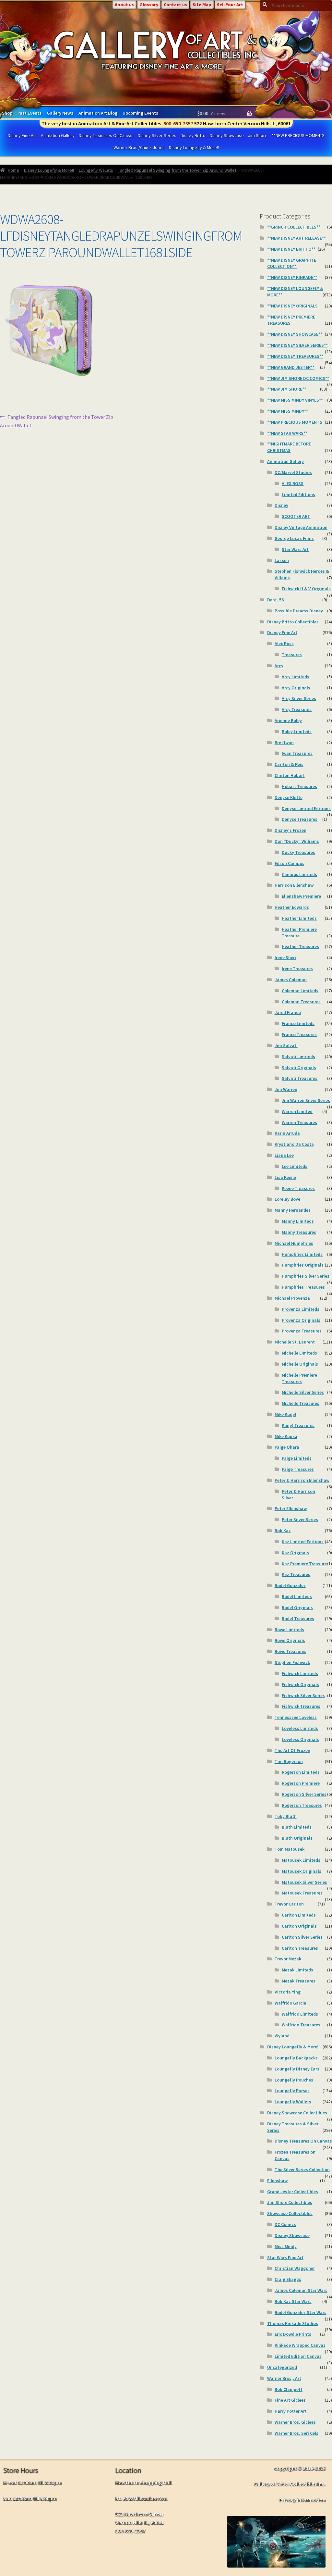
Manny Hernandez (293, 1210)
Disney (281, 505)
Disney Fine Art (22, 135)
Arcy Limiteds (296, 677)
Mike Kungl (285, 1414)
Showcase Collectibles (290, 2213)
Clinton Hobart (290, 775)
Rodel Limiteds (297, 1596)
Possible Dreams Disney (299, 611)
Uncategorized (282, 2367)
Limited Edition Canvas (298, 2356)
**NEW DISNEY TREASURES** (295, 356)
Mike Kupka (286, 1436)
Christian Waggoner (295, 2268)
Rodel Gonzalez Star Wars (301, 2312)
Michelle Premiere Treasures (299, 1378)
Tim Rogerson (289, 1761)
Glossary (149, 5)
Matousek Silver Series (304, 1882)
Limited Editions (298, 494)
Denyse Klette (289, 797)
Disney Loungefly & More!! (194, 147)
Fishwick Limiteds (300, 1673)
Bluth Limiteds (297, 1827)
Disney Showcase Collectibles (297, 2113)
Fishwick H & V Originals (306, 589)
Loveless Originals (300, 1739)
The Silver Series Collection (302, 2170)
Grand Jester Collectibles (293, 2192)
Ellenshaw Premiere (301, 896)
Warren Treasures (299, 1122)
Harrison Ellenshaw (294, 885)
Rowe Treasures (290, 1651)
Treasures (292, 655)
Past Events (30, 113)
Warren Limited (297, 1111)
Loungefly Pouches (294, 2080)
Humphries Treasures (303, 1287)
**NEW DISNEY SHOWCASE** (295, 334)
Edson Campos (290, 863)
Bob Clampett (289, 2389)
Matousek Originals (302, 1871)
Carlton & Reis (289, 764)
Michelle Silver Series (303, 1392)
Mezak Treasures (299, 1981)
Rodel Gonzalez (290, 1585)
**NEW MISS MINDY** (288, 411)
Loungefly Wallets (96, 170)
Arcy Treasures (297, 709)
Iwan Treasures (297, 753)
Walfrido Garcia (290, 2003)
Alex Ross (284, 644)
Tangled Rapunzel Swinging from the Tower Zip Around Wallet (177, 170)
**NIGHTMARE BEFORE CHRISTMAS (289, 447)
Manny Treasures (299, 1232)
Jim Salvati (286, 1045)
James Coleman (291, 980)
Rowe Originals (290, 1640)
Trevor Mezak (288, 1959)
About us (124, 5)
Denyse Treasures (300, 819)
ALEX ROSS (293, 483)
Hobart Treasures (299, 786)
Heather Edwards (292, 907)
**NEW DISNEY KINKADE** (292, 277)
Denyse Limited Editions (306, 808)
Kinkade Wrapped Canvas (300, 2345)
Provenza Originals (301, 1320)
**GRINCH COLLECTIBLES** (294, 227)
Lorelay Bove (287, 1199)
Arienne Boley (288, 720)
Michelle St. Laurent (295, 1342)
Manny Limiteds (298, 1221)
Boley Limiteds (297, 732)
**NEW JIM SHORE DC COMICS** (298, 378)
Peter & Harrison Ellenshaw (302, 1480)
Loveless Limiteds (300, 1728)
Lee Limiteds (295, 1166)
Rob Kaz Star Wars (293, 2301)
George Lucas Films (294, 538)
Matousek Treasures (302, 1893)
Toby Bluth (286, 1816)
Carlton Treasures (300, 1948)
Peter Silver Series (300, 1519)
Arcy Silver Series (299, 698)
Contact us (175, 5)
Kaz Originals (295, 1553)
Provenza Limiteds (301, 1309)
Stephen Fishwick (292, 1662)
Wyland (282, 2036)
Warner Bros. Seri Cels (296, 2433)
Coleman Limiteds (300, 991)
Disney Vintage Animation (301, 527)
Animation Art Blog (98, 113)
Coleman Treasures (301, 1002)
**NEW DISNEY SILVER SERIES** (297, 345)
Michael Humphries (294, 1243)
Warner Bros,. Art (284, 2378)
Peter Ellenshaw (291, 1508)
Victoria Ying (288, 1992)
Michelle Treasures (301, 1403)
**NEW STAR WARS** (287, 433)
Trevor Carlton (289, 1904)
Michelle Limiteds (299, 1353)
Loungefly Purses (292, 2091)
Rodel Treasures (298, 1619)
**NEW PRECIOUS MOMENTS (298, 135)
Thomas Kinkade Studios (293, 2323)
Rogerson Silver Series (304, 1794)
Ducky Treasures (298, 852)
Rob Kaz (283, 1531)
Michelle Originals (300, 1364)
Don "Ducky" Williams (297, 841)
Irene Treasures (297, 969)
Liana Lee (284, 1155)
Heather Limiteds (299, 918)
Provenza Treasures (302, 1331)
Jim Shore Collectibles (290, 2202)
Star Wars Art (295, 549)
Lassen (282, 560)
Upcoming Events (140, 113)
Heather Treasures (300, 946)
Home (13, 170)
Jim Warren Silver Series (306, 1100)
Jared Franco (288, 1012)
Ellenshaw (277, 2181)
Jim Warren (286, 1089)
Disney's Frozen (290, 830)
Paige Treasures (298, 1469)
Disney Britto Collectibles (293, 622)
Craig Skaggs (288, 2279)
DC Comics (285, 2224)
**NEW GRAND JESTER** (291, 367)
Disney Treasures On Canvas (106, 135)
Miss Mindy (286, 2246)
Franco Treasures (299, 1034)
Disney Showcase (227, 135)
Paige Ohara (287, 1447)
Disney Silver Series (157, 135)
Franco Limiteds (298, 1023)
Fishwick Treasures (301, 1706)
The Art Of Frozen (292, 1750)
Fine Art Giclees (290, 2400)
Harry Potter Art (291, 2411)
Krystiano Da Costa (294, 1144)
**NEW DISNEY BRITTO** (291, 249)
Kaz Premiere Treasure (304, 1564)
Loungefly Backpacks (296, 2058)
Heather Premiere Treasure (299, 932)
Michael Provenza (292, 1298)
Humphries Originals (303, 1265)
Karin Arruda (287, 1133)
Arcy (279, 666)
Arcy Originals (296, 688)
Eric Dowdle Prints (293, 2334)
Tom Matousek (290, 1849)
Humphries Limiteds (302, 1254)
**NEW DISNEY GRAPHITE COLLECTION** (292, 263)
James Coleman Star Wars (301, 2290)
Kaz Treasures (296, 1574)
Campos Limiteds (299, 874)
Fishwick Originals (300, 1684)
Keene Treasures (298, 1188)
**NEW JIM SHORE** (287, 389)
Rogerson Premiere (301, 1783)
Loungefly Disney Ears (297, 2069)
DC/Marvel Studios (293, 472)
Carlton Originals (299, 1926)
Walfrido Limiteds (300, 2014)
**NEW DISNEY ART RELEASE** (296, 238)
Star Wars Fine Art (285, 2257)
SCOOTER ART (296, 516)
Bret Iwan (284, 743)
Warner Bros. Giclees (295, 2422)
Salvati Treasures (300, 1078)
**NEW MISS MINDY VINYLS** (295, 400)
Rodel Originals (297, 1607)
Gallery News (60, 113)
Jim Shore (258, 135)
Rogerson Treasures (302, 1805)
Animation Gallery (58, 135)
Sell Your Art (230, 5)
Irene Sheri (285, 957)
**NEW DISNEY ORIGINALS (292, 306)
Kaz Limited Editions (303, 1542)
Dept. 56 (275, 600)
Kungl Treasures (298, 1425)
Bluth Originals (297, 1838)
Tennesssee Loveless (296, 1717)
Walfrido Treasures (301, 2025)
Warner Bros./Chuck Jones (139, 147)
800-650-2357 (178, 123)
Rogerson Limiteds (301, 1772)
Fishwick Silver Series (303, 1695)
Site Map (202, 5)
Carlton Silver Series (302, 1937)
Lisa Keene (285, 1177)
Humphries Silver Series (306, 1276)
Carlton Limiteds (299, 1915)
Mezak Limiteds (297, 1970)
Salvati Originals (299, 1068)
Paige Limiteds (297, 1458)
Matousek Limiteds (301, 1860)
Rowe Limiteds (289, 1630)
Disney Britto (193, 135)
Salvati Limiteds (298, 1057)
